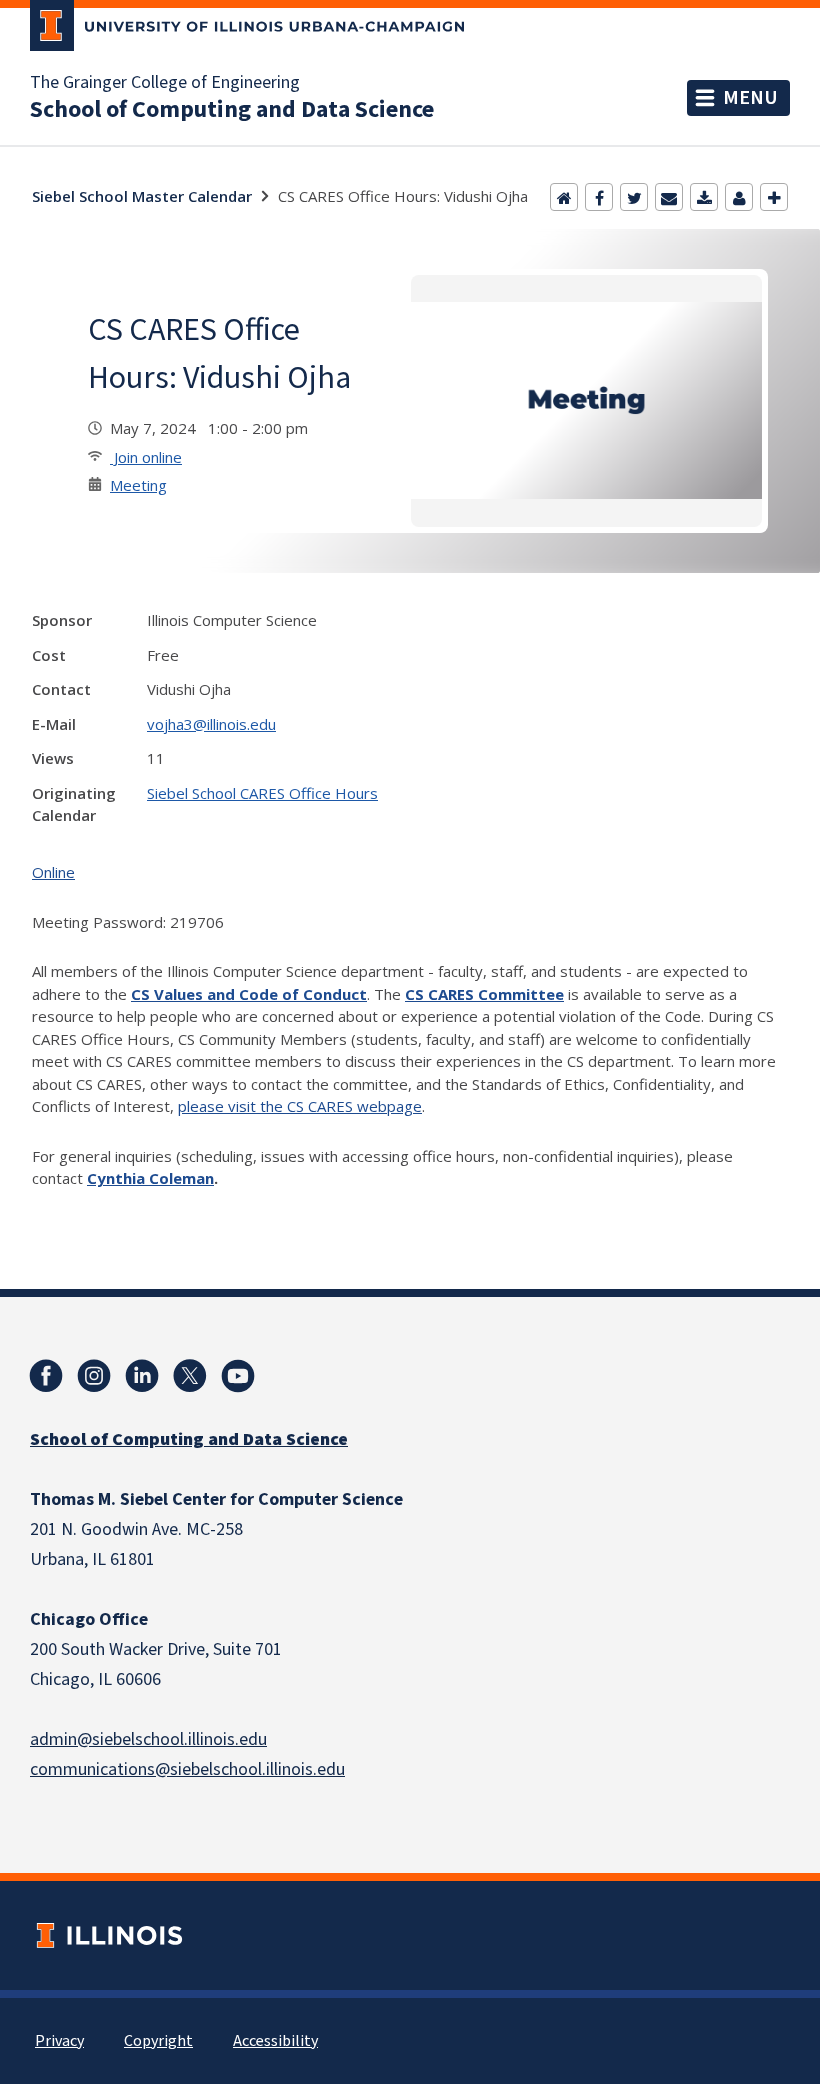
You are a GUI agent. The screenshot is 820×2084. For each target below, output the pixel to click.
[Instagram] (94, 1376)
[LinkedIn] (142, 1376)
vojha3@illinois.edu (211, 724)
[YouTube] (238, 1376)
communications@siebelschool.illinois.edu (187, 1769)
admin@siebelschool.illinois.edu (148, 1739)
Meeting (138, 485)
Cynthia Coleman (150, 1178)
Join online (146, 457)
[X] (190, 1376)
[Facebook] (599, 197)
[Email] (669, 197)
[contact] (739, 197)
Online (53, 872)
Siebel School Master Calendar (142, 196)
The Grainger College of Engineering (165, 83)
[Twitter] (634, 197)
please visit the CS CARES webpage (300, 1106)
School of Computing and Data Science (232, 110)
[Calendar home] (564, 197)
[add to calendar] (704, 197)
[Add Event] (774, 197)
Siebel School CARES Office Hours (262, 793)
